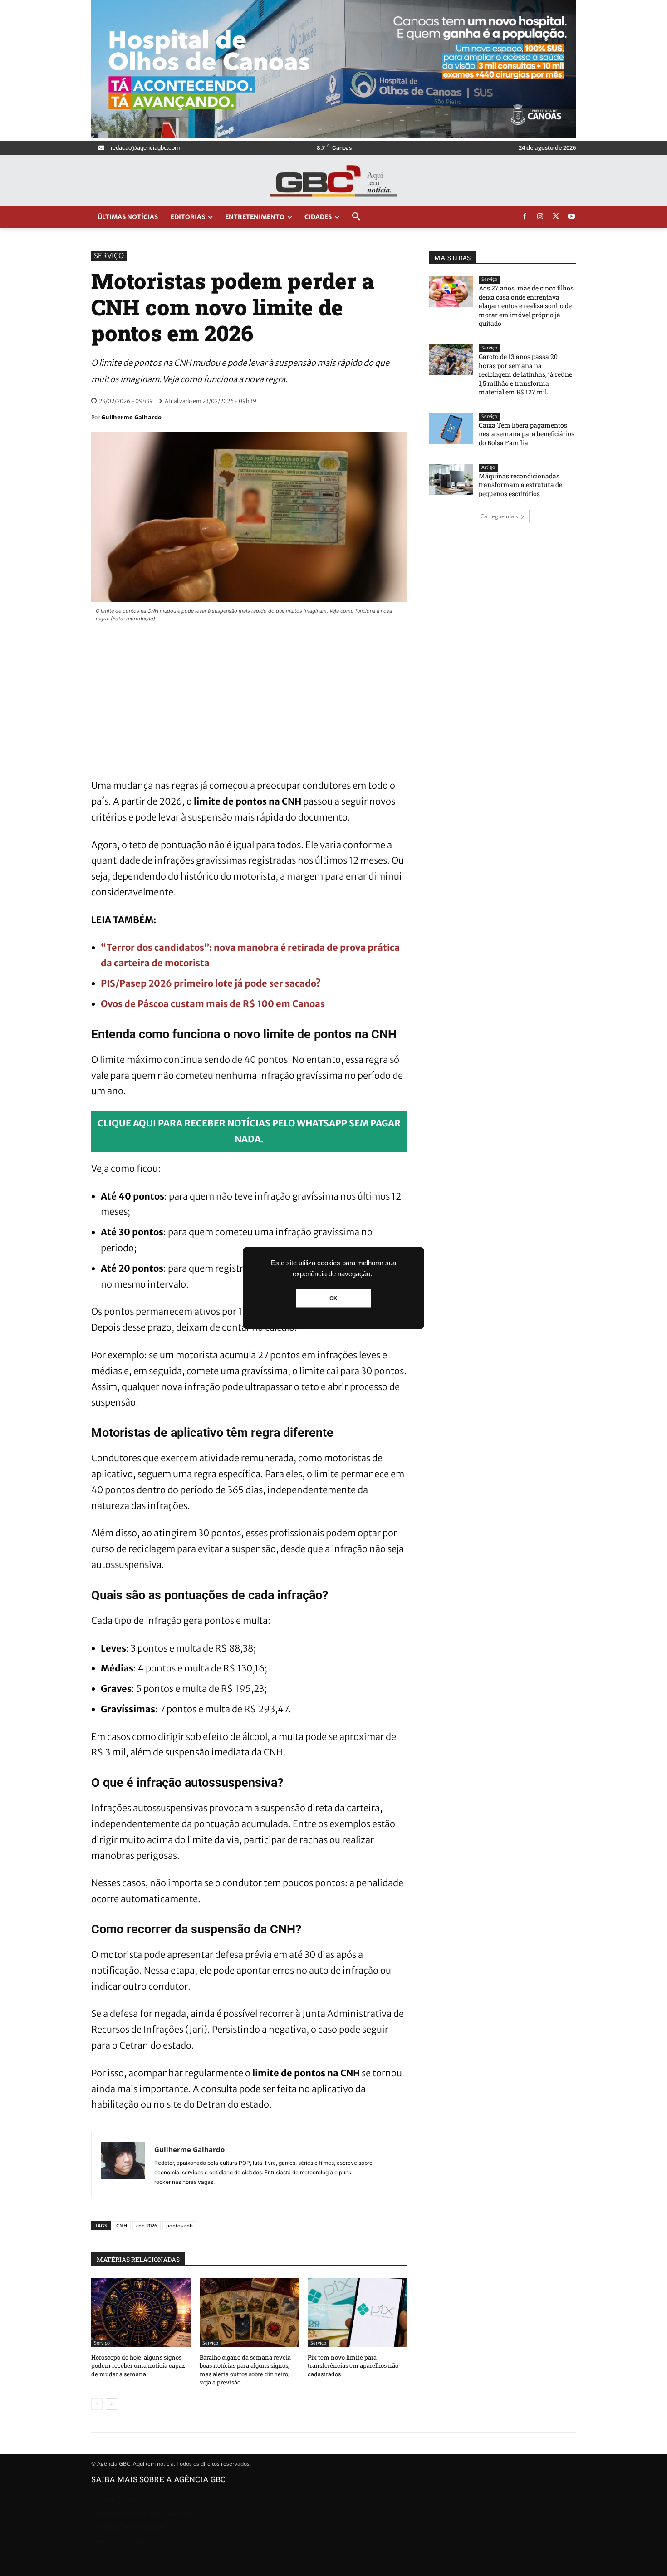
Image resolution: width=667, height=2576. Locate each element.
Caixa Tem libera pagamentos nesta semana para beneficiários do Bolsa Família (527, 434)
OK (333, 1298)
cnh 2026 (147, 2225)
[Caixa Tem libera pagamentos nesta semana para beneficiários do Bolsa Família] (451, 428)
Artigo (488, 467)
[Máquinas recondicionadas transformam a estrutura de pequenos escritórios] (451, 479)
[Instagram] (540, 217)
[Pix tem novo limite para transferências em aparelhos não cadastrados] (357, 2313)
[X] (556, 217)
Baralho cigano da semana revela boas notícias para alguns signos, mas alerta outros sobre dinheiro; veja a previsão (245, 2370)
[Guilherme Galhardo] (123, 2165)
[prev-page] (97, 2404)
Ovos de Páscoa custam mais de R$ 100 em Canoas (213, 1004)
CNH (122, 2225)
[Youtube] (572, 217)
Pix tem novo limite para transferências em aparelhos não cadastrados (353, 2365)
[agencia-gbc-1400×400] (333, 136)
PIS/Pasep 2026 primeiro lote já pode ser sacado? (211, 983)
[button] (356, 217)
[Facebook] (525, 217)
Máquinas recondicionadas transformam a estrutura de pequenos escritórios (520, 485)
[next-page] (111, 2404)
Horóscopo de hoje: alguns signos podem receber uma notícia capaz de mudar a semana (138, 2365)
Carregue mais (499, 516)
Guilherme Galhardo (131, 417)
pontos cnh (179, 2225)
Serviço (109, 256)
